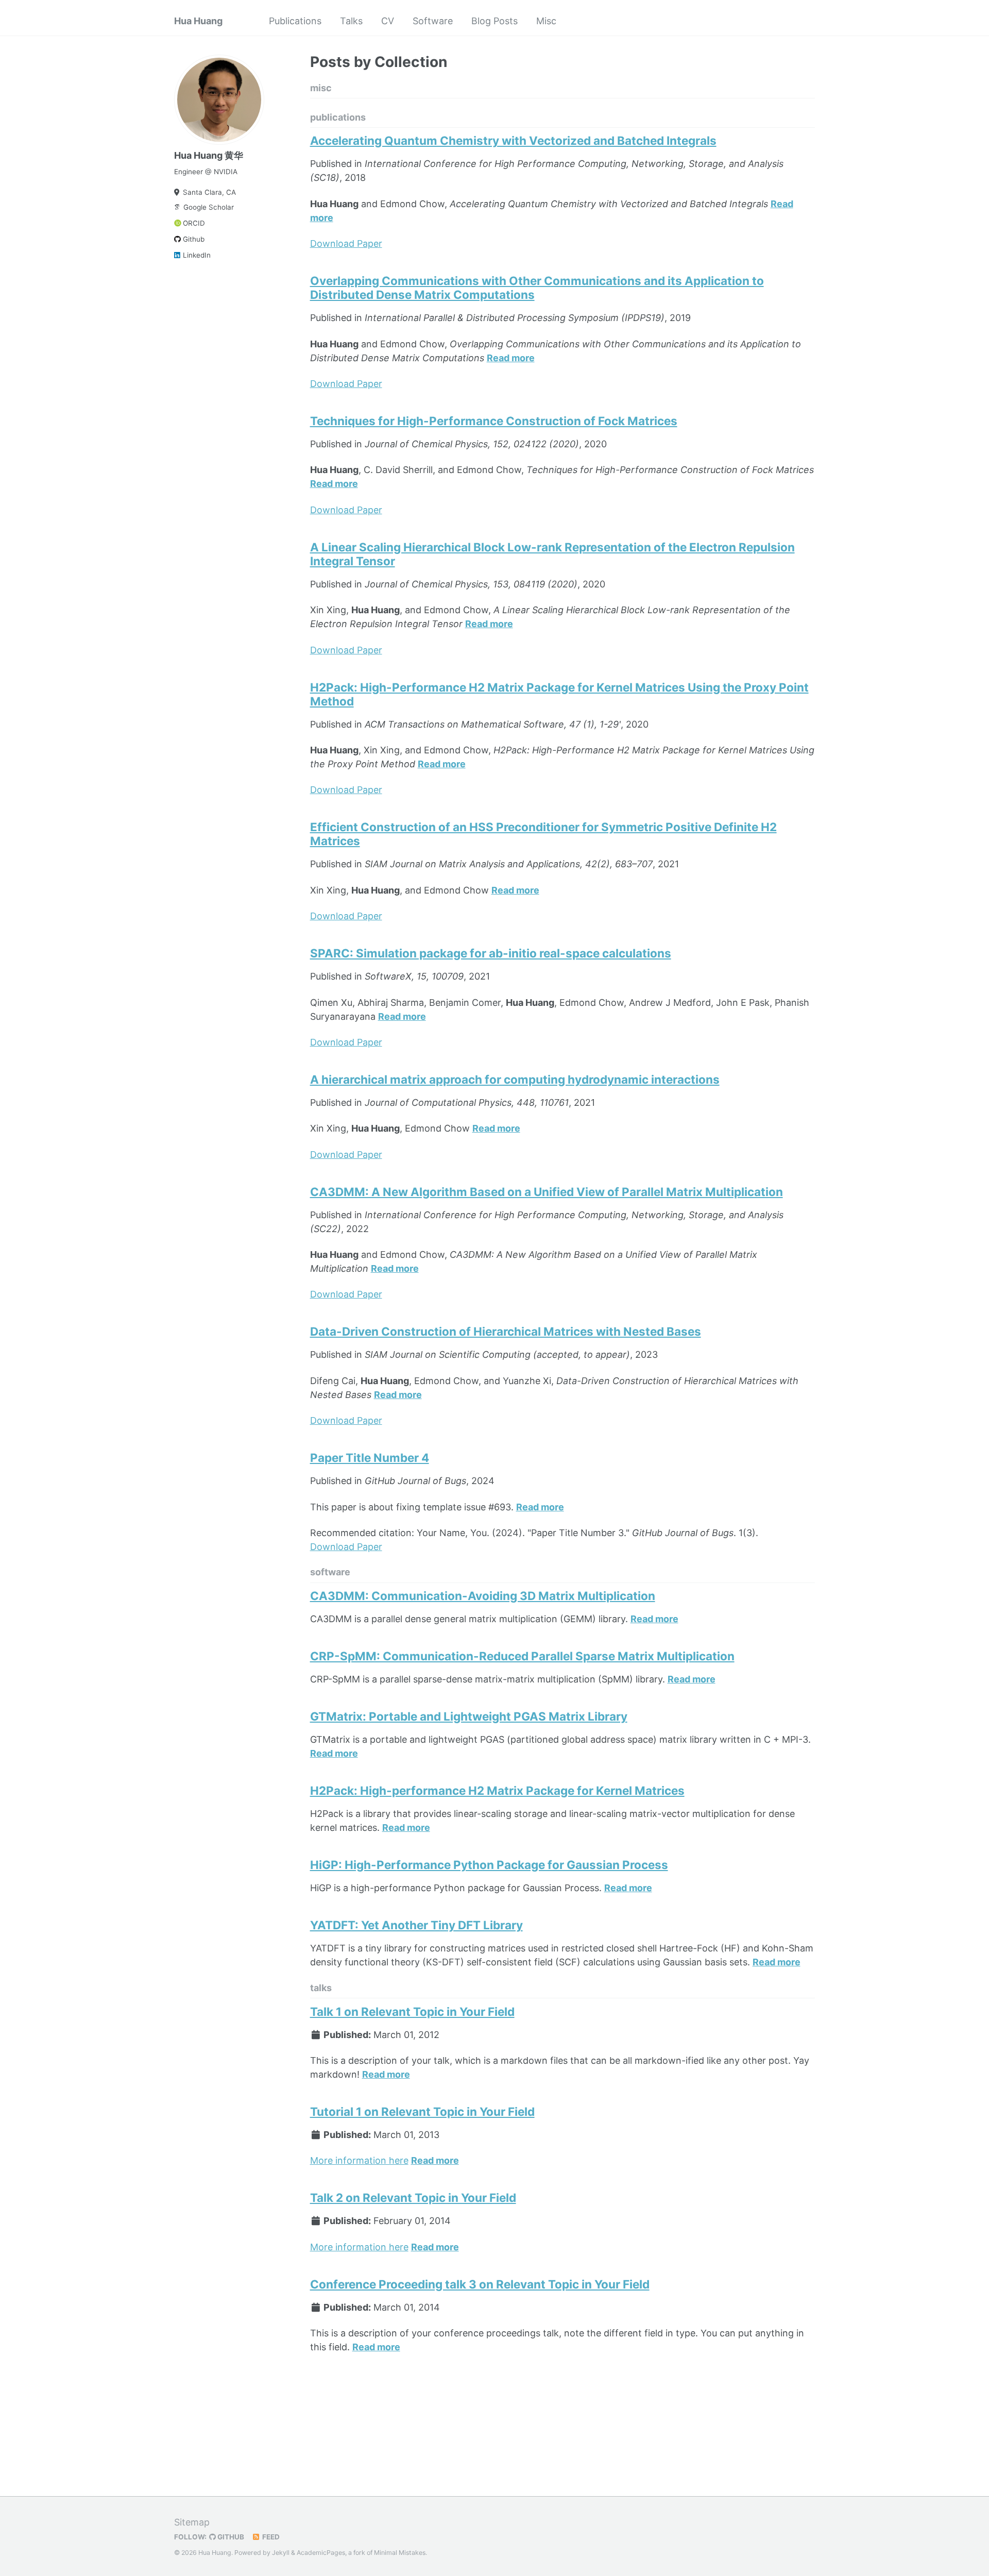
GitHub (230, 2537)
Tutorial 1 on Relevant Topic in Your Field (422, 2111)
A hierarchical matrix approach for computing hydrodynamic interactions (515, 1079)
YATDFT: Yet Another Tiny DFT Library (416, 1925)
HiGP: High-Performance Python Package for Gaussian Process (489, 1865)
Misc (546, 21)
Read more (511, 358)
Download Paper (346, 243)
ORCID (194, 223)
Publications (295, 21)
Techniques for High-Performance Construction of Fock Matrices (494, 421)
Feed (270, 2537)
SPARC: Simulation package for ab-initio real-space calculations (491, 953)
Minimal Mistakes (400, 2553)
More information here (359, 2160)
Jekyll (281, 2553)
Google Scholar (209, 207)
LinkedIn (197, 255)
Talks (351, 21)
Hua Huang (198, 21)
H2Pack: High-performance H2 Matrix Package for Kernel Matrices (497, 1790)
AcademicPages (321, 2553)
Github (194, 239)
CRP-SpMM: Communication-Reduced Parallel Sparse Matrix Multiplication (522, 1656)
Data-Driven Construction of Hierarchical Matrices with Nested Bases (506, 1331)
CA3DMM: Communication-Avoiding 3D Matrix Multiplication (483, 1596)
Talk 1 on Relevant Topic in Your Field (412, 2011)
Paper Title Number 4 (370, 1458)
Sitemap (192, 2522)
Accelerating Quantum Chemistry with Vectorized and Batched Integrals (513, 140)
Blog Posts (494, 21)
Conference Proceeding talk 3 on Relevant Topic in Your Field (480, 2284)
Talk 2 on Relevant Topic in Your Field (413, 2198)
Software (433, 21)
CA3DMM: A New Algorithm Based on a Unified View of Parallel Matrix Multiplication (547, 1192)
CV (388, 21)
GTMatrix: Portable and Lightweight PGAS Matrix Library (469, 1716)
